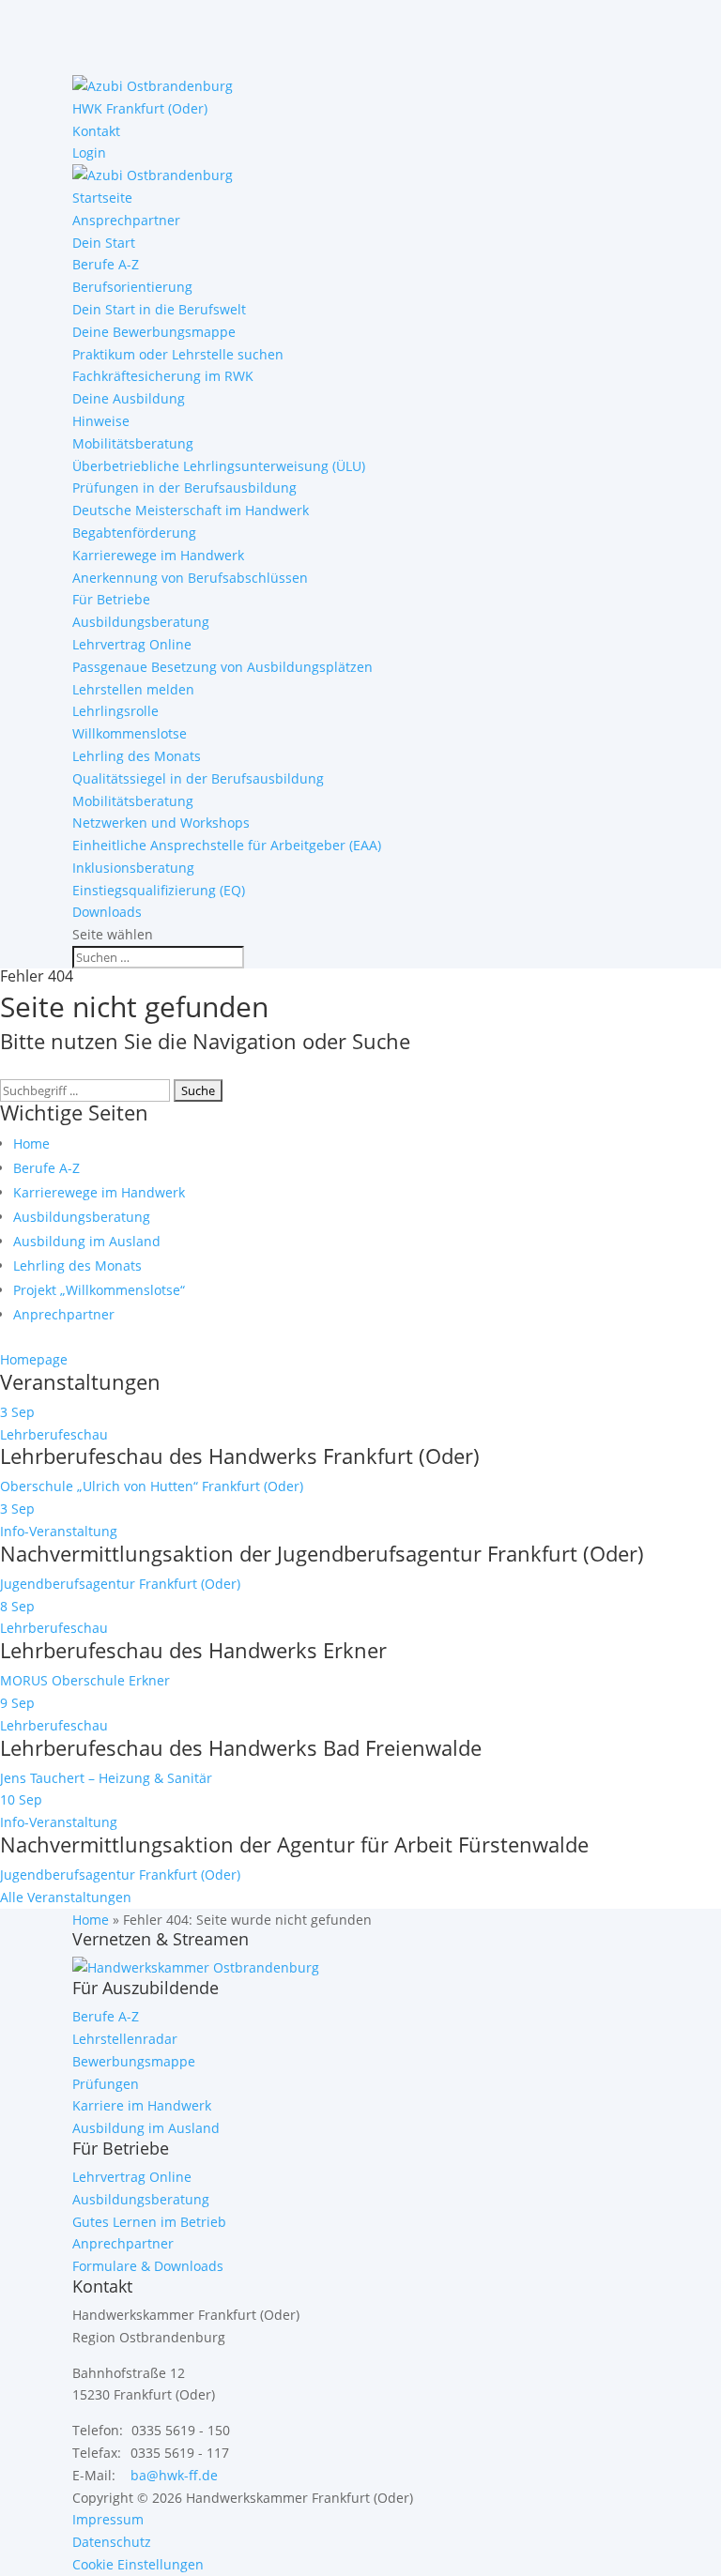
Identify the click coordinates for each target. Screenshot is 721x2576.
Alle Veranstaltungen (66, 1897)
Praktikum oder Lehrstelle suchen (178, 354)
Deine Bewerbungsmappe (154, 332)
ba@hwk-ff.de (174, 2475)
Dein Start (104, 243)
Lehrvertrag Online (132, 644)
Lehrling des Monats (137, 756)
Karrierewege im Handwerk (158, 555)
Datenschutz (112, 2542)
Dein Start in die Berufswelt (159, 309)
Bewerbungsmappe (134, 2061)
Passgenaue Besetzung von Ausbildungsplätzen (222, 667)
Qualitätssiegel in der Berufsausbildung (198, 778)
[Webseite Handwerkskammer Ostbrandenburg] (196, 1967)
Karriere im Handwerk (142, 2105)
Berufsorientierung (132, 287)
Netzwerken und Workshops (161, 823)
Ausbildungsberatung (141, 622)
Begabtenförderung (134, 533)
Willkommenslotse (130, 733)
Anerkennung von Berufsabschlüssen (190, 578)
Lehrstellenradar (125, 2039)
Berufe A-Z (106, 264)
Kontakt (96, 131)
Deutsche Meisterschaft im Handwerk (191, 510)
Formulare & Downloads (148, 2266)
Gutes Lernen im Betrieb (149, 2222)
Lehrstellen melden (133, 689)
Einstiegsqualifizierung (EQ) (159, 890)
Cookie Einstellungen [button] (138, 2564)
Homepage (34, 1359)
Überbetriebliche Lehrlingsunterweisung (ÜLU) (219, 466)
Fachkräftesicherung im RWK (163, 376)
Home (31, 1143)
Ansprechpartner (126, 220)
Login (89, 152)
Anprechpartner (64, 1314)
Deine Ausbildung (129, 398)
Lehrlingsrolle (115, 711)
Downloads (107, 912)
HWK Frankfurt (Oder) (140, 108)
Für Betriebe (111, 599)
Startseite (102, 198)
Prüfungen (106, 2084)
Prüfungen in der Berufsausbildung (184, 488)
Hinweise (101, 421)
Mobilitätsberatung (133, 443)
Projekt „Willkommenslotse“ (99, 1290)
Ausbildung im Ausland (87, 1241)
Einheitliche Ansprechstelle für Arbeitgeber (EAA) (227, 845)
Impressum (108, 2519)
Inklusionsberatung (133, 868)
